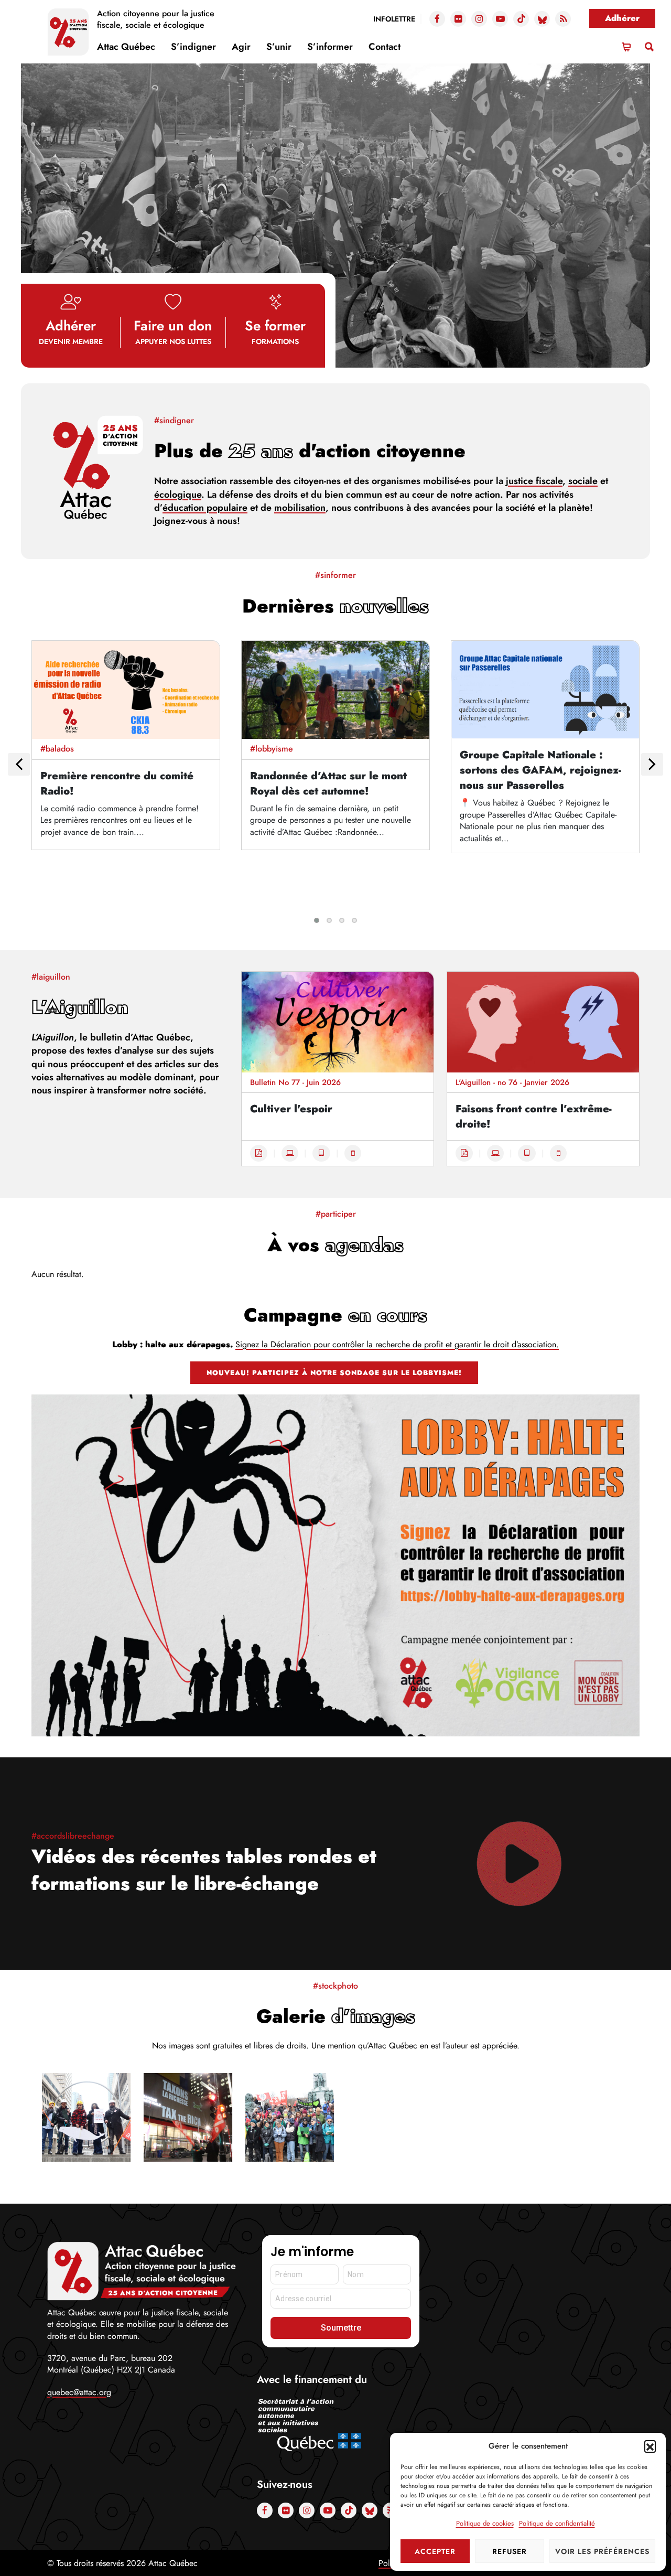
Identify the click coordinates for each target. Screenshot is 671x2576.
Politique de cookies (485, 2523)
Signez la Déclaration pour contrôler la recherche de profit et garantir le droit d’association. (397, 1344)
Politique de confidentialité (557, 2523)
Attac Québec (126, 47)
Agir (241, 47)
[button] (650, 2446)
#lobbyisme (272, 749)
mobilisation (300, 508)
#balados (57, 749)
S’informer (330, 47)
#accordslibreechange (73, 1836)
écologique (178, 495)
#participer (336, 1214)
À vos (335, 1244)
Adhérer (622, 18)
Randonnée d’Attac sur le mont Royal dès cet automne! (328, 783)
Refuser (510, 2551)
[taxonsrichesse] (188, 2117)
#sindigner (174, 420)
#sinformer (335, 575)
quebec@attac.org (79, 2392)
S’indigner (193, 47)
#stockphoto (335, 1986)
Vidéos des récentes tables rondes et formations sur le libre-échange (204, 1870)
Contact (385, 47)
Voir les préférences (602, 2551)
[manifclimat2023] (290, 2117)
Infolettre (394, 19)
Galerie (336, 2016)
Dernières (335, 606)
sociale (583, 481)
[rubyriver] (86, 2117)
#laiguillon (51, 977)
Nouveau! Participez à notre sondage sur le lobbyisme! (334, 1373)
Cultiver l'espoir (291, 1109)
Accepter (435, 2551)
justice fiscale (534, 481)
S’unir (279, 47)
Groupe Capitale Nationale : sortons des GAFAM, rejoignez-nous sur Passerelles (540, 770)
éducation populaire (205, 508)
